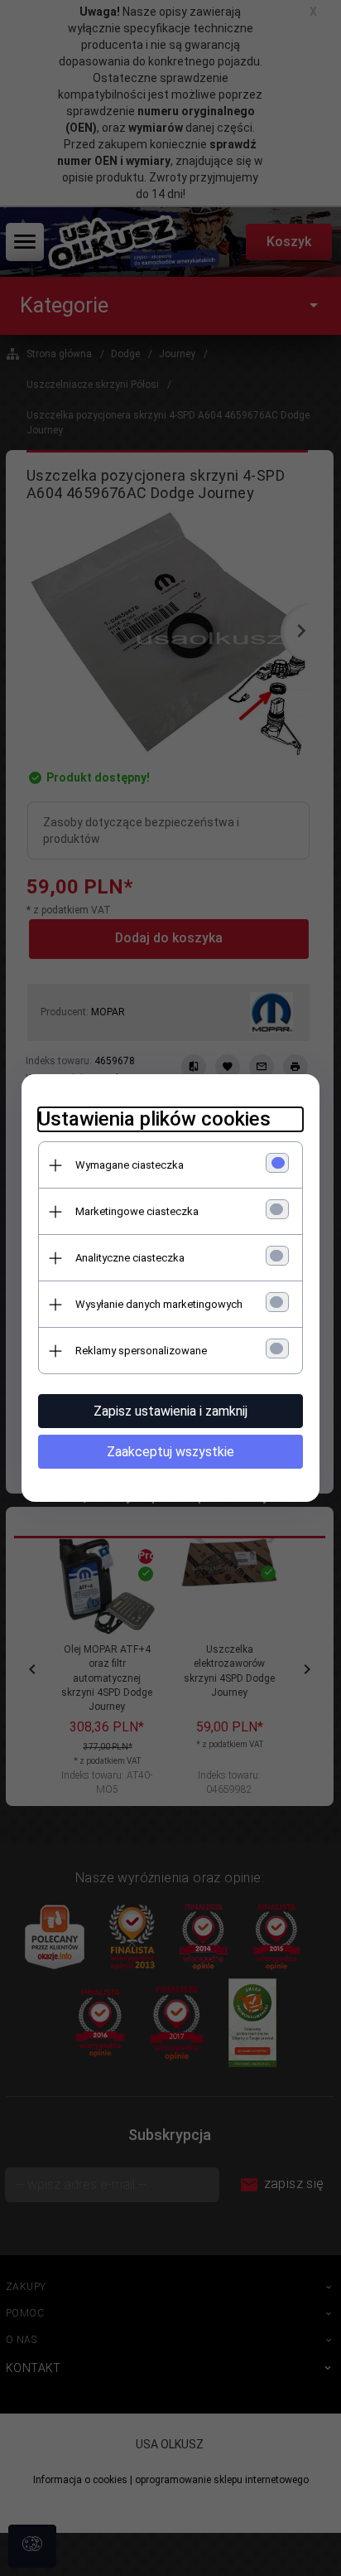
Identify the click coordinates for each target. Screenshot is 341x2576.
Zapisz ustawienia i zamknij (170, 1411)
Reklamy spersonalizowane (141, 1351)
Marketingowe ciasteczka (137, 1211)
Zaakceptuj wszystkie (170, 1452)
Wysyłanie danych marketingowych (159, 1304)
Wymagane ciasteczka (130, 1165)
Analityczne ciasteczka (130, 1258)
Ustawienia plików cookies (154, 1119)
